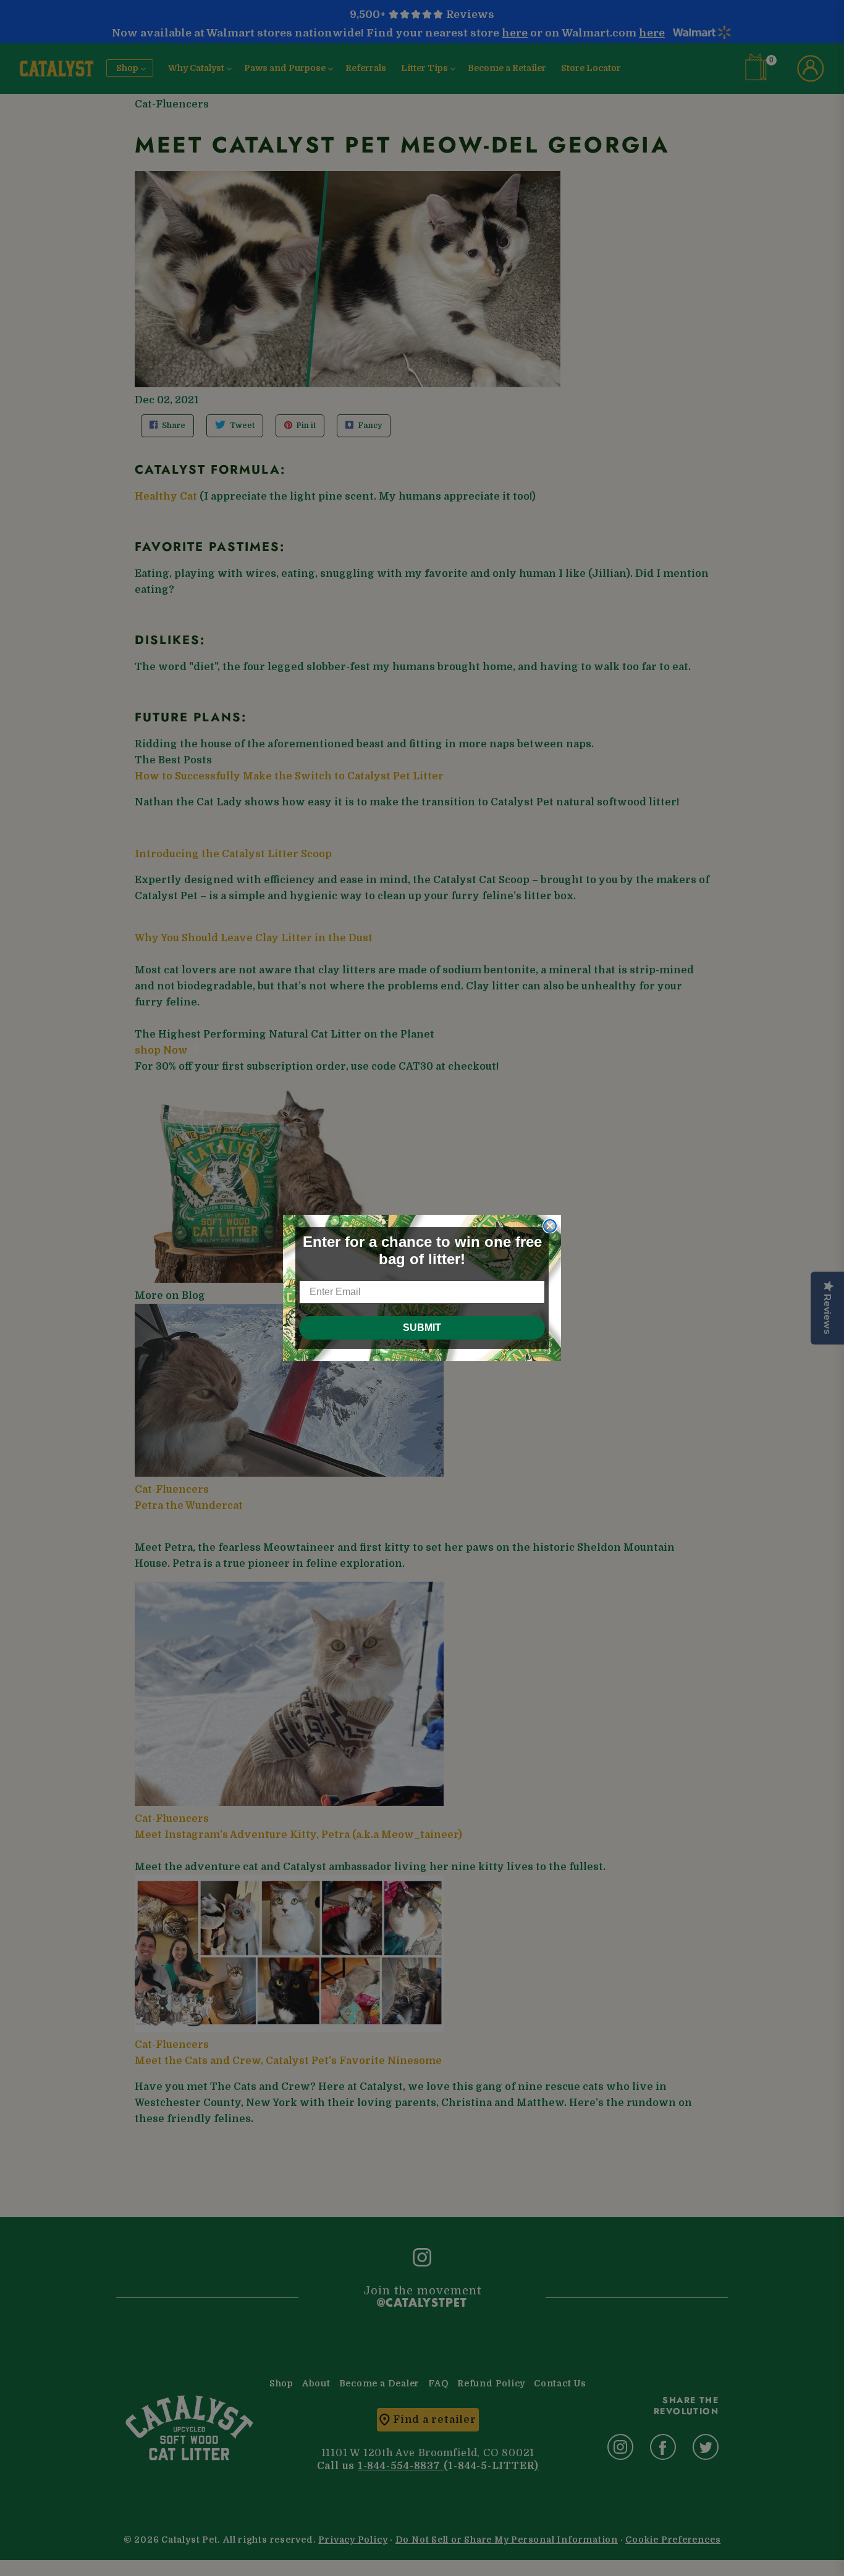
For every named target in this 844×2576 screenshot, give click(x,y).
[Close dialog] (550, 1226)
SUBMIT (422, 1328)
